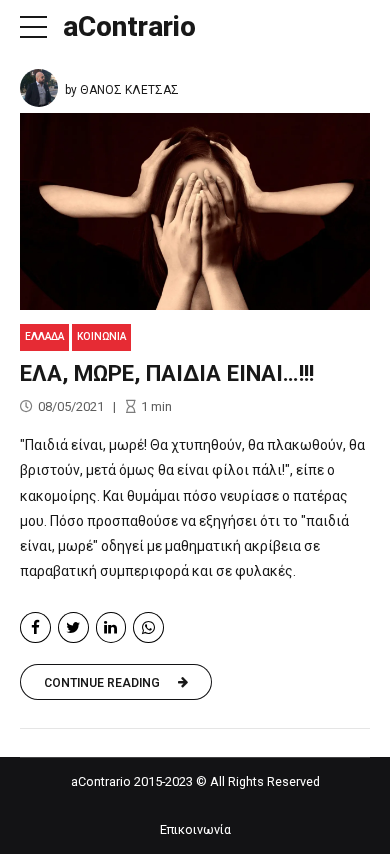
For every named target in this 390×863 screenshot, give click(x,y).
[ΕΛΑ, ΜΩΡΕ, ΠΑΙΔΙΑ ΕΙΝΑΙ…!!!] (195, 211)
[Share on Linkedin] (111, 627)
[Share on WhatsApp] (148, 627)
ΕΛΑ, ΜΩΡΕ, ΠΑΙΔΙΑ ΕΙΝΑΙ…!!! (167, 373)
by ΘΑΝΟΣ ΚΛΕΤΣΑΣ (122, 90)
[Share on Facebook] (35, 627)
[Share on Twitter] (73, 627)
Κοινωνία (101, 336)
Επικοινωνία (195, 829)
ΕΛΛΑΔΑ (44, 336)
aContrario (129, 26)
